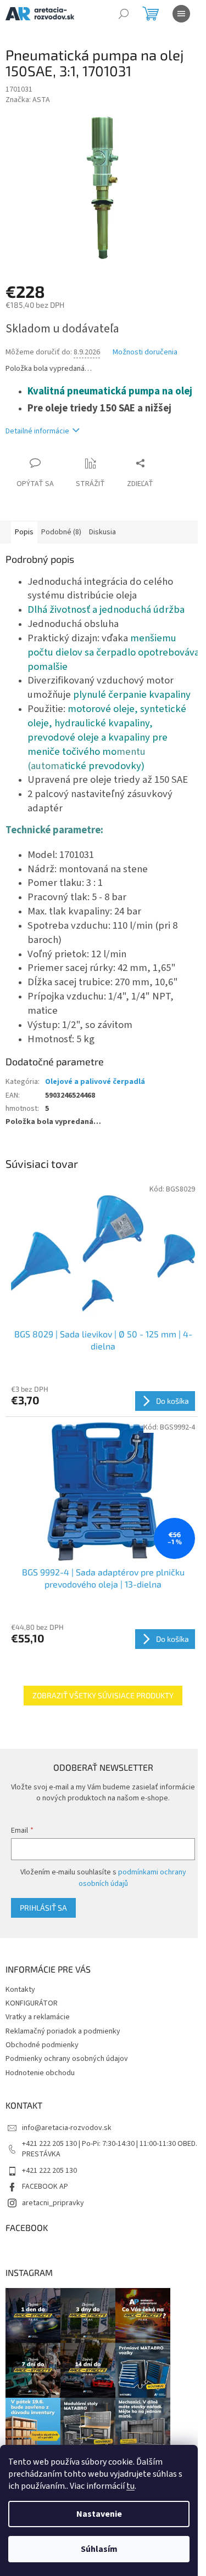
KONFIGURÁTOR (32, 2003)
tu (130, 2486)
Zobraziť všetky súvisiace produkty (103, 1695)
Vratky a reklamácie (38, 2017)
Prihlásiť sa (43, 1908)
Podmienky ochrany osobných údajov (67, 2059)
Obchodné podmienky (42, 2045)
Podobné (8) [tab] (61, 532)
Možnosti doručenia (145, 352)
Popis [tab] (24, 532)
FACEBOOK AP (45, 2187)
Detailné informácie (37, 431)
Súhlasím (99, 2549)
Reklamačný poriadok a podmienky (63, 2031)
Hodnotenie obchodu (40, 2073)
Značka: (28, 100)
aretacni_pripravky (53, 2203)
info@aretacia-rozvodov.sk (67, 2128)
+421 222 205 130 (49, 2171)
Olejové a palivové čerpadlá (95, 1082)
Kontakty (20, 1990)
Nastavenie (99, 2514)
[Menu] (181, 14)
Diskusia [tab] (102, 532)
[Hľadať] (124, 14)
